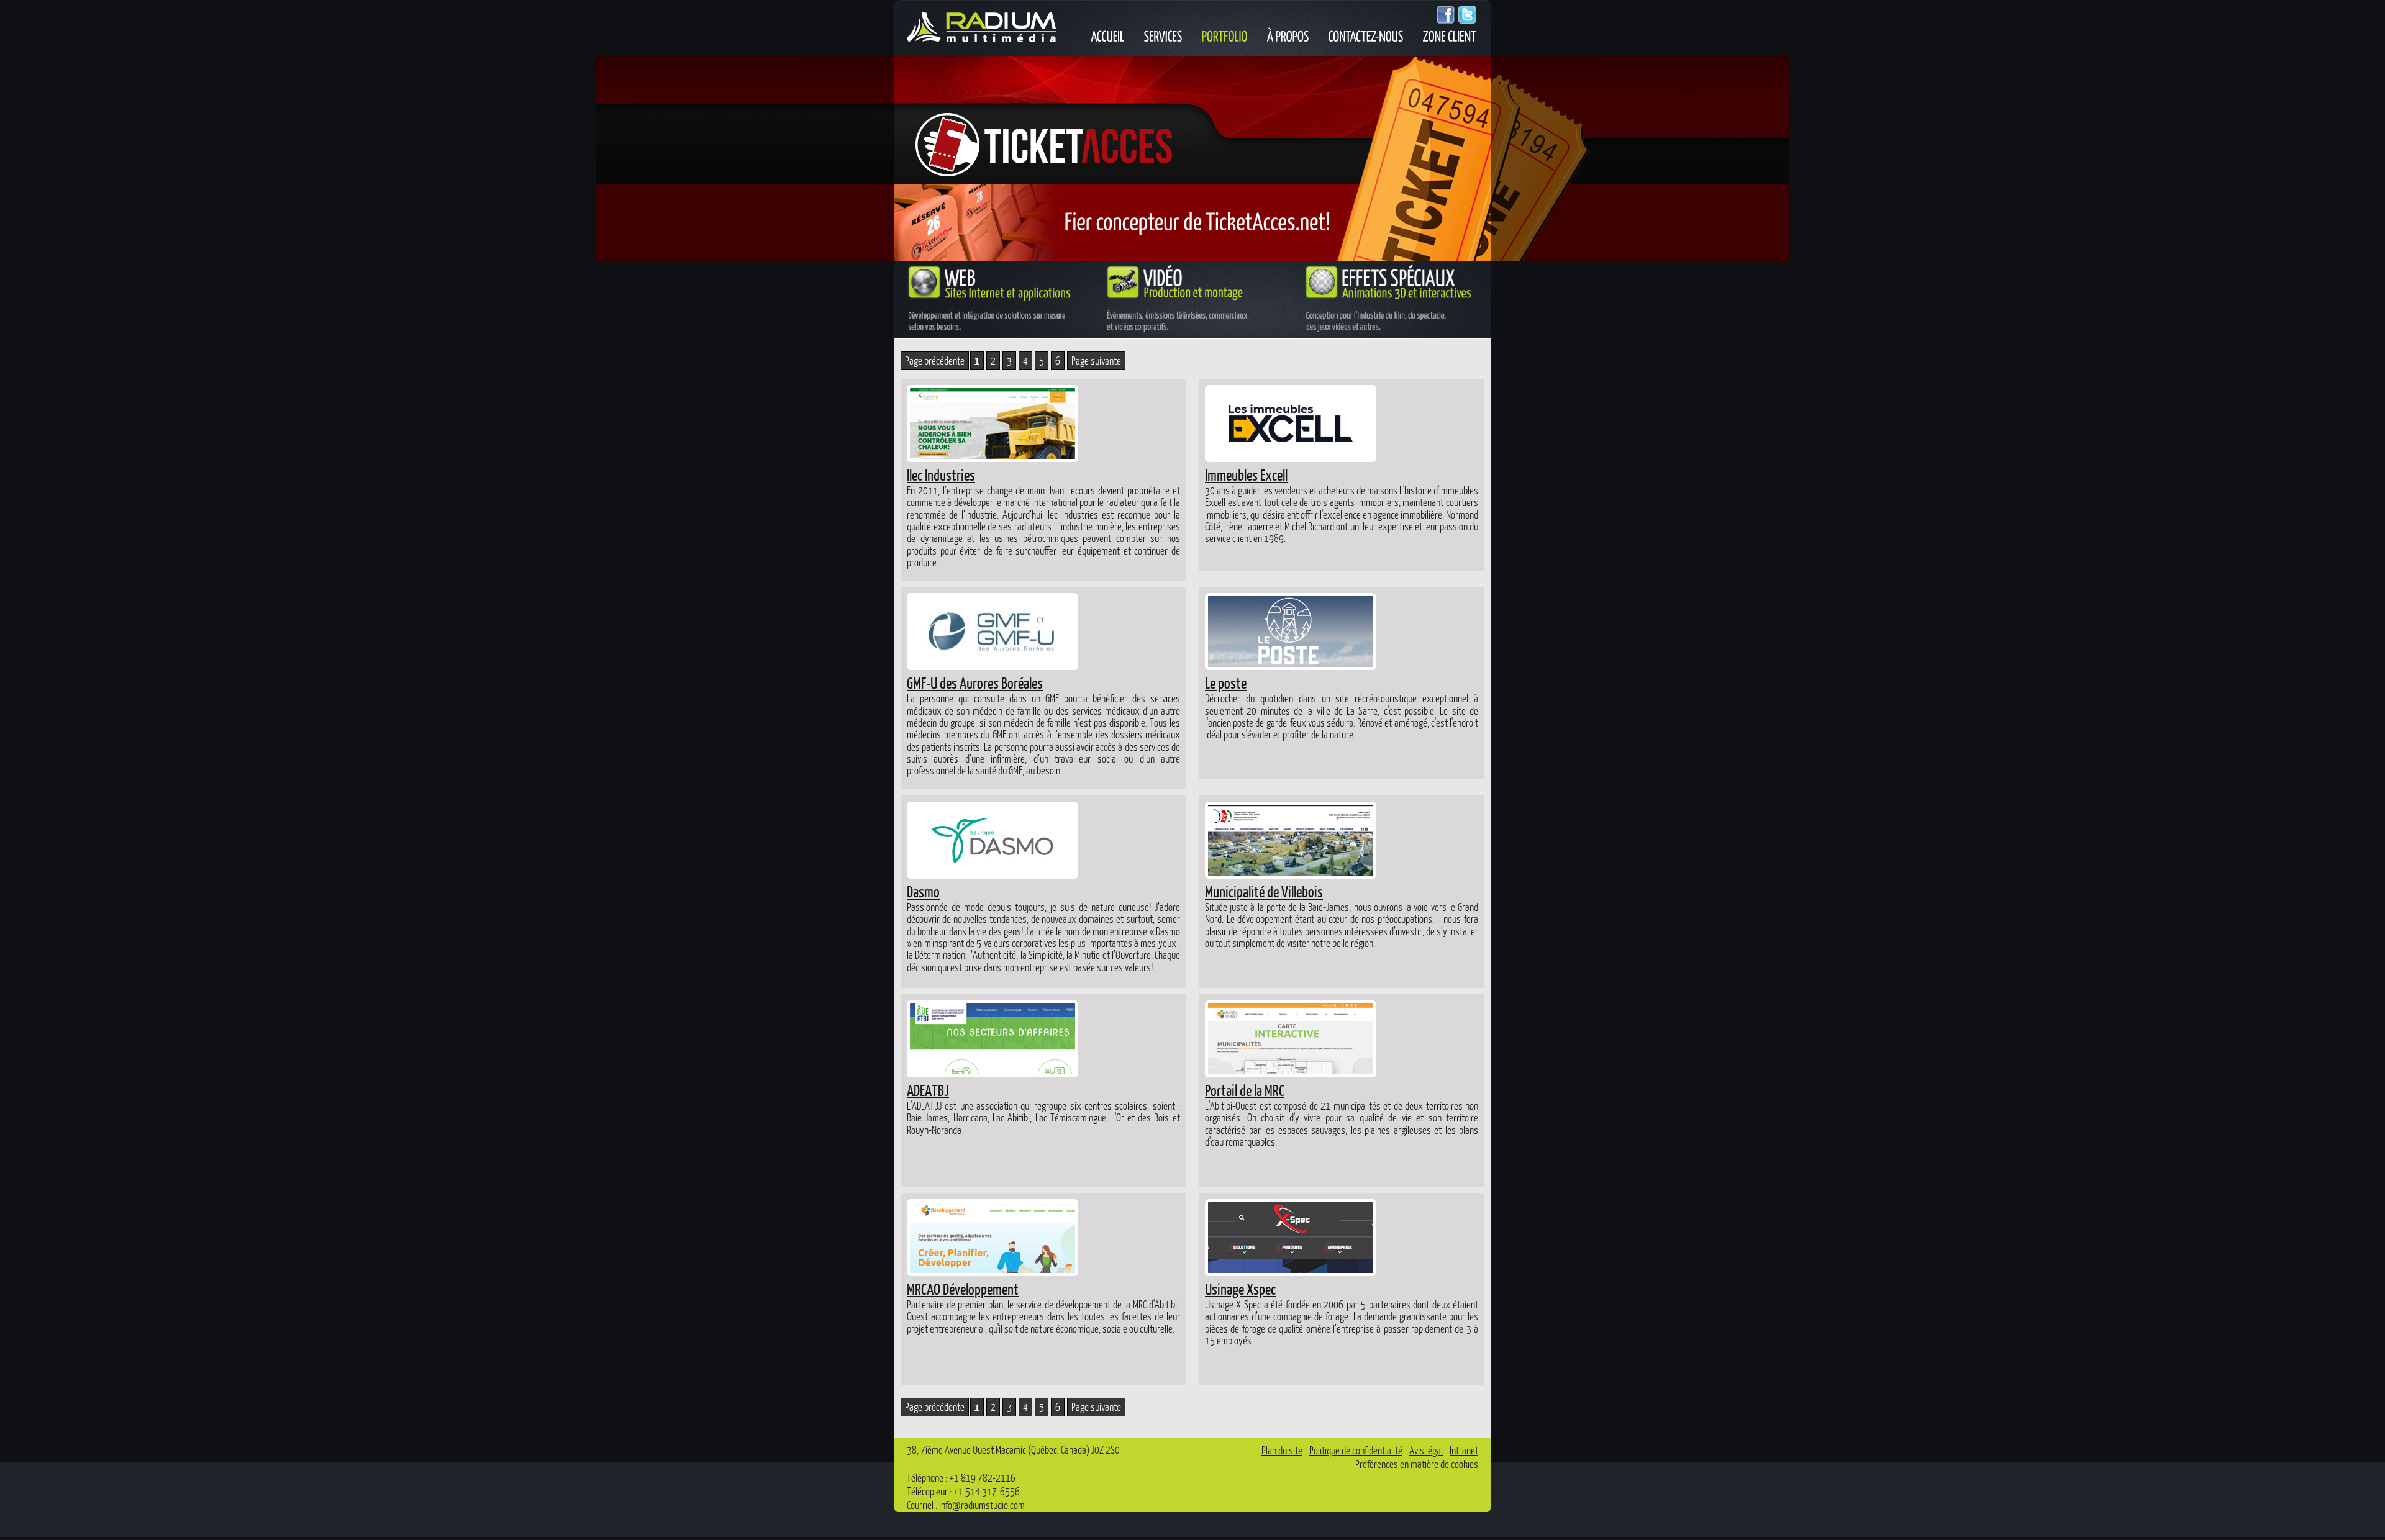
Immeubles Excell (1246, 474)
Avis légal (1426, 1450)
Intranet (1464, 1450)
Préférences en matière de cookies (1417, 1464)
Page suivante (1096, 360)
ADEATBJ (928, 1090)
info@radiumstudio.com (982, 1505)
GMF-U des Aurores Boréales (975, 682)
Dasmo (923, 891)
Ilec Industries (941, 474)
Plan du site (1282, 1450)
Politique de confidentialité (1356, 1450)
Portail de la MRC (1245, 1090)
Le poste (1226, 682)
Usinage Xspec (1240, 1289)
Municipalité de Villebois (1264, 891)
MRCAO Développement (963, 1289)
